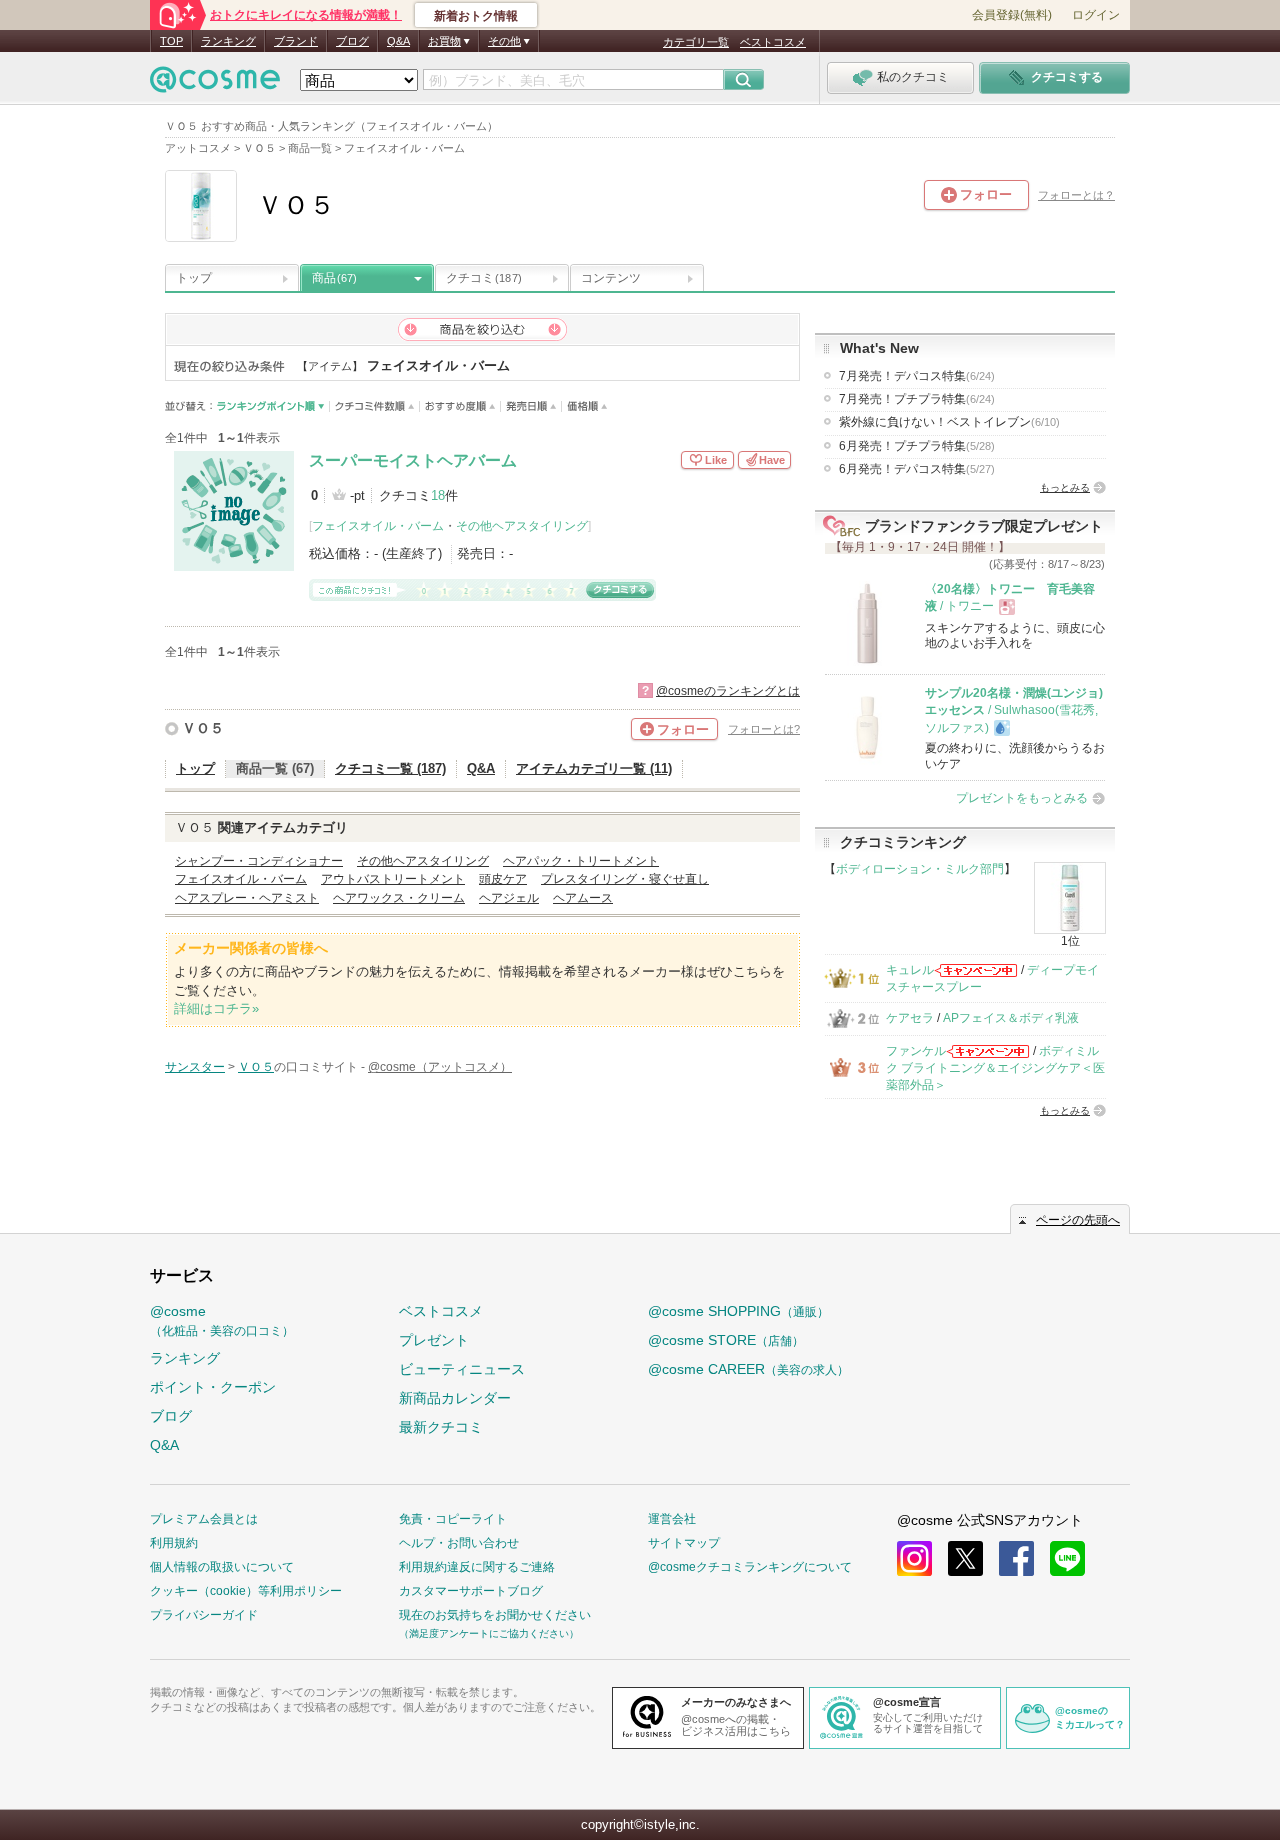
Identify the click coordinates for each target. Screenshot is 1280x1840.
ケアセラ (910, 1018)
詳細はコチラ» (216, 1008)
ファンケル (916, 1051)
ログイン (1096, 15)
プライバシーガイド (204, 1615)
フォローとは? (764, 729)
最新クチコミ (441, 1427)
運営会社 (672, 1519)
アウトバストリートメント (393, 879)
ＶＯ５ (203, 728)
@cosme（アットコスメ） (440, 1067)
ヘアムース (583, 898)
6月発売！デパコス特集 (917, 469)
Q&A (398, 41)
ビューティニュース (462, 1369)
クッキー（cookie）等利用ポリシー (246, 1591)
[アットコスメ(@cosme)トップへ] (215, 84)
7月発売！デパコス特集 (917, 376)
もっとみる (1065, 487)
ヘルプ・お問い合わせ (459, 1543)
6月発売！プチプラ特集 (917, 446)
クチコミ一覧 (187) (390, 768)
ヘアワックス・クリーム (399, 898)
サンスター (195, 1067)
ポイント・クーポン (213, 1387)
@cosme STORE (726, 1340)
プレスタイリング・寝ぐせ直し (625, 879)
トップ (194, 278)
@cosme (222, 1320)
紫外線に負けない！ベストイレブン (949, 422)
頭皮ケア (503, 879)
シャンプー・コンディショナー (259, 861)
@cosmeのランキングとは (728, 691)
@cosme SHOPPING (738, 1311)
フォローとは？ (1076, 195)
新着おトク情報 (476, 16)
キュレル (910, 970)
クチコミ (484, 278)
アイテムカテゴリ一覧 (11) (594, 768)
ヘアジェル (509, 898)
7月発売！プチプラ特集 (917, 399)
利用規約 (174, 1543)
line (1067, 1558)
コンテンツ (611, 278)
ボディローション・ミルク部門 (920, 869)
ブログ (352, 41)
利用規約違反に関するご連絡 (477, 1567)
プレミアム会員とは (204, 1519)
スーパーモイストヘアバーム (413, 460)
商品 (334, 278)
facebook (1016, 1558)
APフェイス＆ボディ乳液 (1011, 1018)
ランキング (228, 41)
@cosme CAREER (748, 1369)
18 (438, 495)
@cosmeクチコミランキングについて (750, 1567)
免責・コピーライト (453, 1519)
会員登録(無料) (1012, 15)
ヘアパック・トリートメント (581, 861)
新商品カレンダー (455, 1398)
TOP (171, 41)
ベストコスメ (773, 42)
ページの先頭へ (1078, 1220)
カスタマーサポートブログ (471, 1591)
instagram (914, 1558)
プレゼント (434, 1340)
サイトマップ (684, 1543)
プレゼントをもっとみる (1022, 798)
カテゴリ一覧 (696, 42)
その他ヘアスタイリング (522, 526)
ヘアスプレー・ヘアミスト (247, 898)
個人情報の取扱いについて (222, 1567)
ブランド (296, 41)
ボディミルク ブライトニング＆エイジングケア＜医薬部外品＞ (995, 1068)
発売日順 (531, 406)
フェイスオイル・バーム (378, 526)
